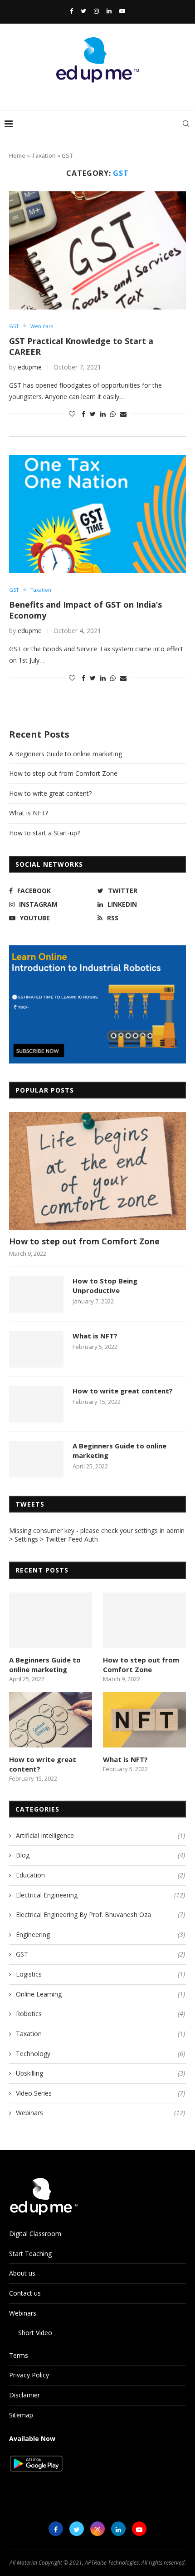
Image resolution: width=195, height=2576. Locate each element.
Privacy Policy (29, 2375)
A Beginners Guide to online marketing (66, 754)
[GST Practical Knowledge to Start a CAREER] (97, 250)
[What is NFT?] (36, 1349)
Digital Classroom (35, 2234)
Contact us (25, 2293)
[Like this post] (72, 414)
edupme (30, 367)
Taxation (44, 155)
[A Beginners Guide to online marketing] (36, 1459)
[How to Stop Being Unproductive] (36, 1294)
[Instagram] (96, 11)
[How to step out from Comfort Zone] (97, 1171)
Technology (100, 2054)
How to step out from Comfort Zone (63, 773)
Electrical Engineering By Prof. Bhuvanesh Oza (100, 1915)
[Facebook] (71, 11)
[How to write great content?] (36, 1404)
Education (100, 1875)
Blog (100, 1855)
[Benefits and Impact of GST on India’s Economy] (97, 514)
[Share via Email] (123, 414)
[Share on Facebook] (83, 414)
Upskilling (100, 2073)
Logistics (100, 1974)
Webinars (42, 326)
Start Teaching (30, 2254)
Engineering (100, 1934)
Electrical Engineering (100, 1895)
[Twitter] (83, 11)
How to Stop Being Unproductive (105, 1286)
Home (17, 155)
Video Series (100, 2093)
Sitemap (21, 2415)
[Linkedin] (109, 11)
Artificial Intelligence (100, 1835)
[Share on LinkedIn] (103, 414)
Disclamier (24, 2395)
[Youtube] (122, 11)
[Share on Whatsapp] (113, 414)
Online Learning (100, 1994)
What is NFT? (29, 813)
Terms (19, 2355)
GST (14, 326)
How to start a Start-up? (44, 833)
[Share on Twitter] (93, 414)
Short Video (35, 2333)
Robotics (100, 2014)
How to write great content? (50, 793)
